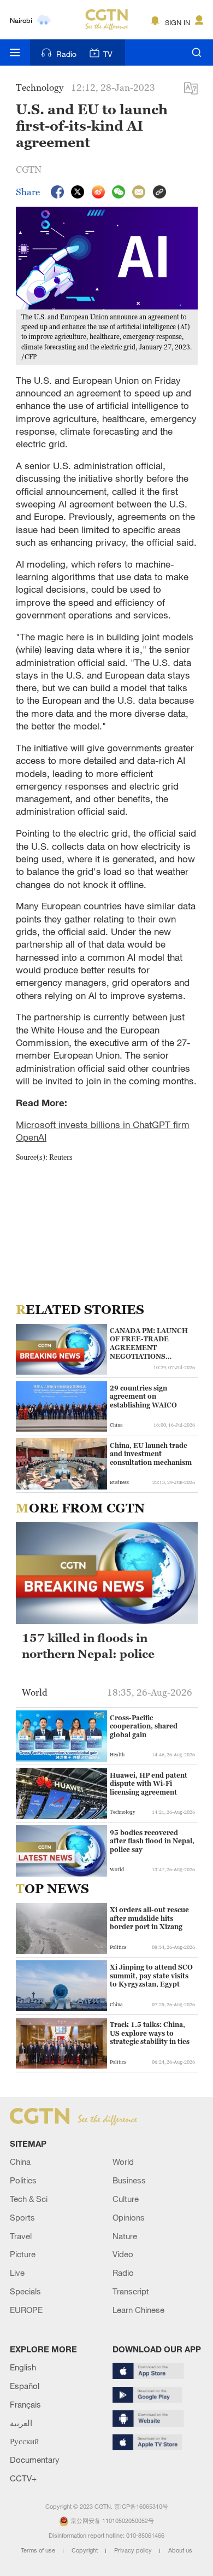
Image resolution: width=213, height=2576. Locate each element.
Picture (23, 2254)
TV (108, 54)
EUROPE (26, 2310)
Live (17, 2273)
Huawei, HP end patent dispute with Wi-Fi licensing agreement (149, 1784)
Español (25, 2386)
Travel (21, 2236)
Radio (66, 54)
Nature (125, 2236)
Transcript (131, 2291)
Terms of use (39, 2550)
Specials (25, 2291)
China (20, 2162)
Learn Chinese (138, 2310)
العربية (21, 2423)
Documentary (35, 2460)
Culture (126, 2199)
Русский (24, 2441)
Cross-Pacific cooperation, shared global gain (144, 1726)
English (23, 2367)
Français (25, 2404)
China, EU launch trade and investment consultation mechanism (151, 1454)
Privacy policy (134, 2550)
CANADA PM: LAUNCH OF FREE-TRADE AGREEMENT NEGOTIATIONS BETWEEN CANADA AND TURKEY (149, 1344)
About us (180, 2550)
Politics (23, 2180)
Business (129, 2180)
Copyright (85, 2550)
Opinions (129, 2217)
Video (123, 2254)
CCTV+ (23, 2478)
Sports (22, 2217)
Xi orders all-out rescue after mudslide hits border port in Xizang (149, 1918)
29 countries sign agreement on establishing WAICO (143, 1397)
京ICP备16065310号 (141, 2507)
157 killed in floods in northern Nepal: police (88, 1646)
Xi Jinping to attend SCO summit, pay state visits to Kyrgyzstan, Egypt (151, 1976)
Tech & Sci (29, 2199)
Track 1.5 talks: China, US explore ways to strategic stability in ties (150, 2033)
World (123, 2162)
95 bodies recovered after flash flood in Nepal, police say (152, 1841)
